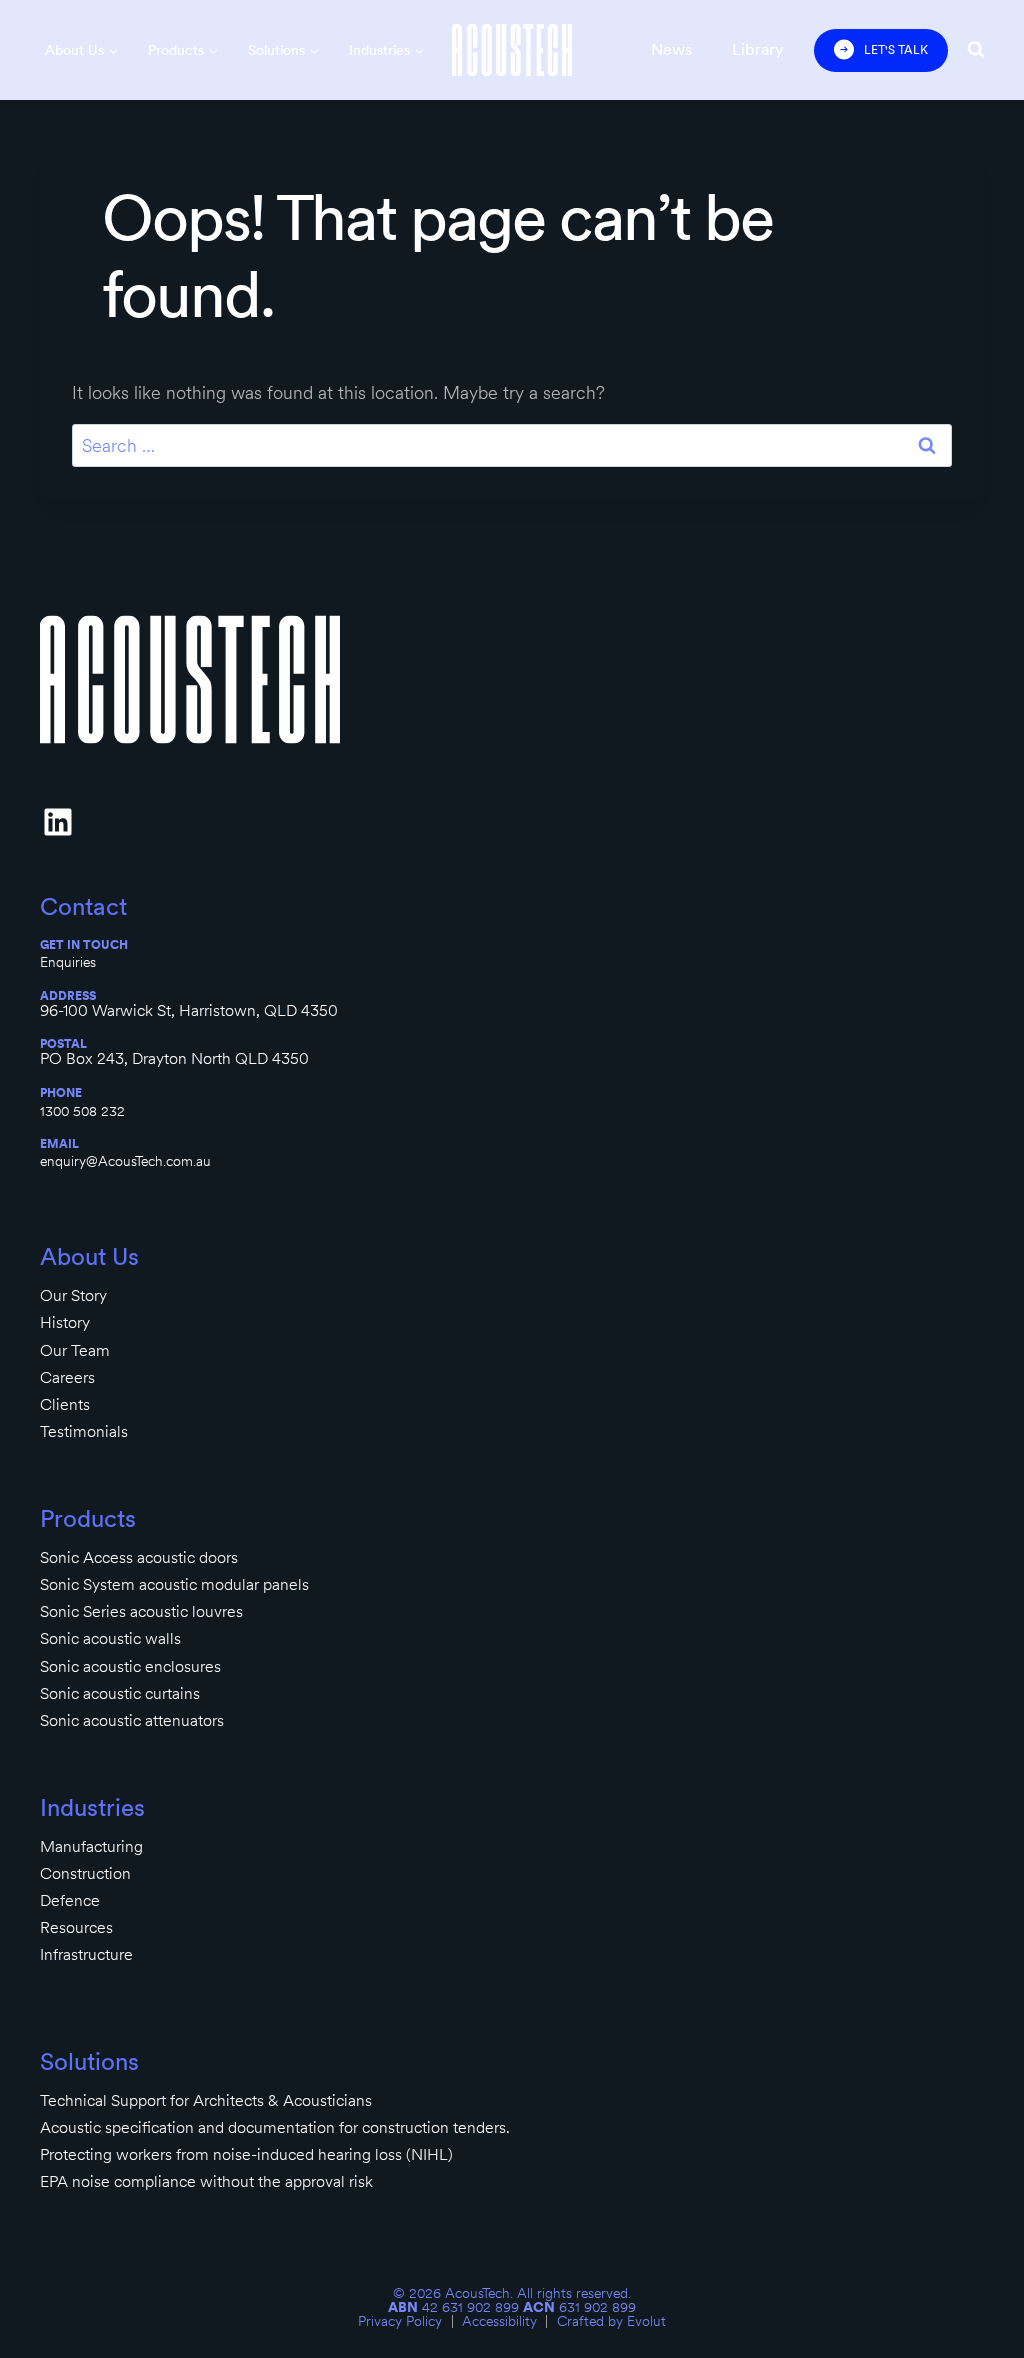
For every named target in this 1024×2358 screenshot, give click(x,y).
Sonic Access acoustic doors (139, 1557)
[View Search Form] (976, 50)
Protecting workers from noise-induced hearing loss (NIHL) (246, 2154)
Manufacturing (91, 1846)
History (65, 1322)
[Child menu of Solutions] (283, 50)
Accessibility (499, 2321)
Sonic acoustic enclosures (130, 1666)
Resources (76, 1927)
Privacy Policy (400, 2321)
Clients (65, 1404)
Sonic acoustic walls (110, 1638)
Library (758, 49)
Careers (67, 1377)
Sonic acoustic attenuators (132, 1720)
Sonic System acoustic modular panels (174, 1584)
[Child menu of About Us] (81, 50)
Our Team (75, 1350)
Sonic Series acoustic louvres (141, 1611)
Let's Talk (896, 50)
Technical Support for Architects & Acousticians (206, 2100)
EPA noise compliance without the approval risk (206, 2181)
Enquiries (68, 962)
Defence (70, 1900)
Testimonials (84, 1431)
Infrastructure (86, 1954)
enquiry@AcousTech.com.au (125, 1161)
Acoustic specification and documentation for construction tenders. (275, 2127)
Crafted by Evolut (611, 2321)
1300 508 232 (82, 1111)
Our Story (73, 1295)
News (671, 49)
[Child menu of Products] (183, 50)
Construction (85, 1873)
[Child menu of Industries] (386, 50)
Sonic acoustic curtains (120, 1693)
